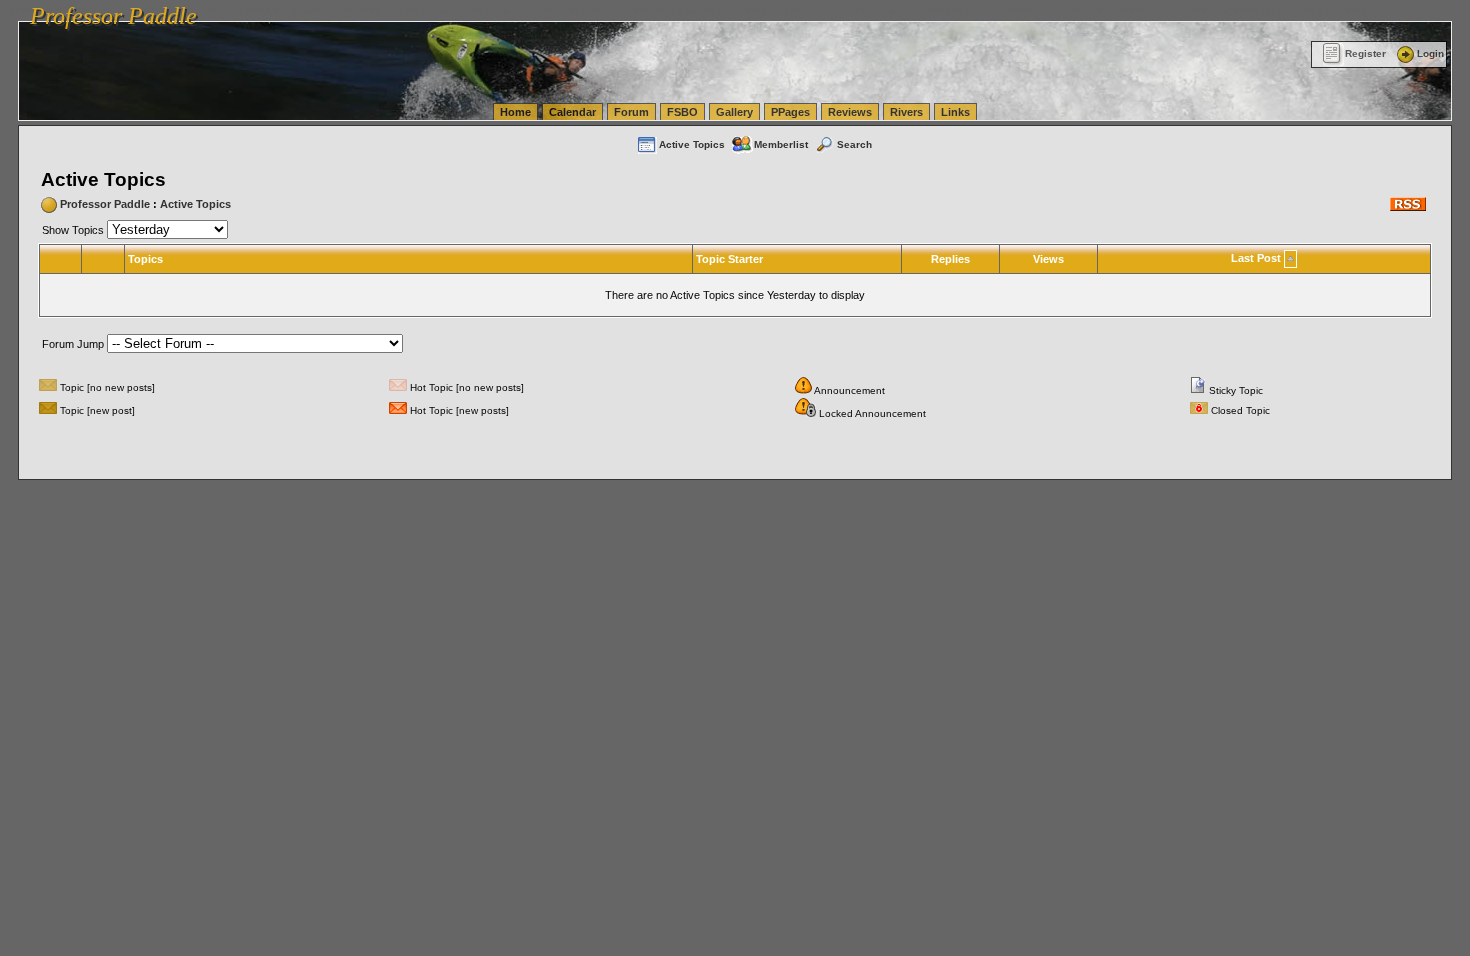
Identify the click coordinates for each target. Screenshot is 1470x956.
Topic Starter (729, 259)
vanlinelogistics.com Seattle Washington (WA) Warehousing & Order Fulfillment (575, 10)
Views (1048, 259)
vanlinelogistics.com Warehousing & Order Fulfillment (1238, 10)
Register (1365, 53)
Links (955, 112)
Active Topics (692, 144)
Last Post (1256, 258)
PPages (790, 112)
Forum (631, 112)
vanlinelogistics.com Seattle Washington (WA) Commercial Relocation (938, 10)
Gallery (734, 112)
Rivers (906, 112)
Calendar (572, 112)
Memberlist (781, 144)
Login (1430, 53)
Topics (145, 259)
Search (854, 144)
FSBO (682, 112)
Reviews (850, 112)
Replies (950, 259)
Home (515, 112)
